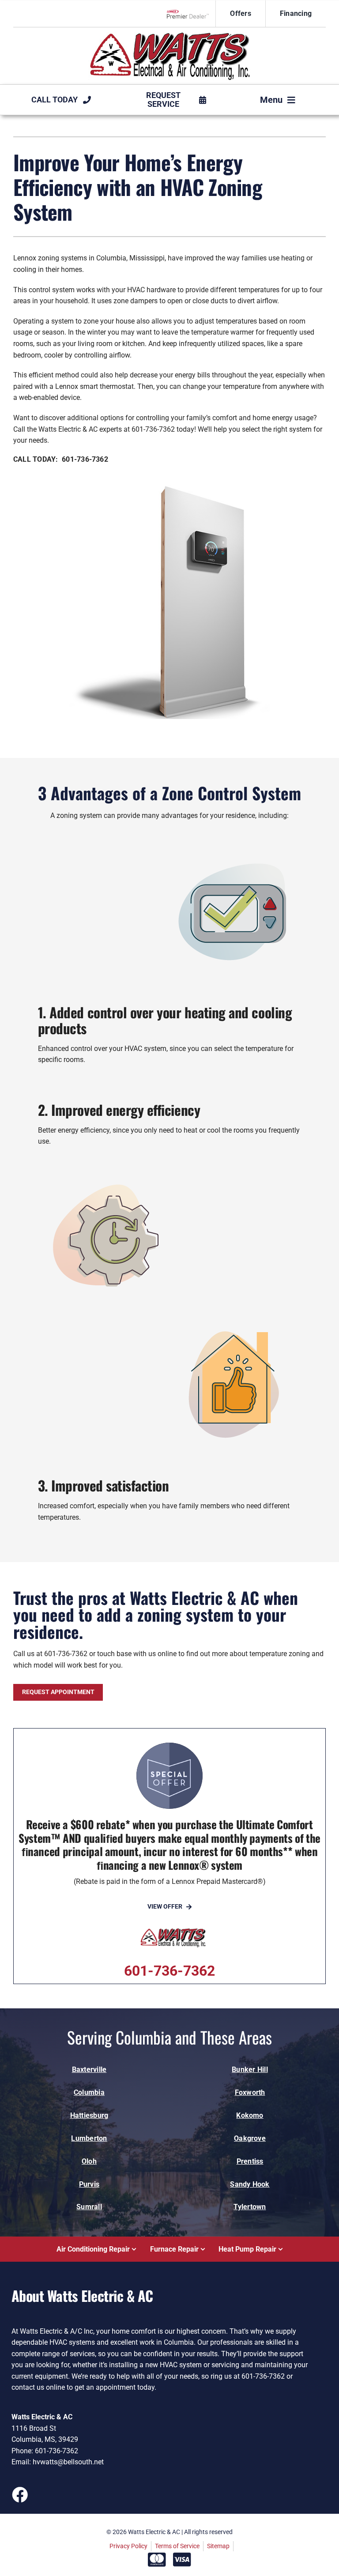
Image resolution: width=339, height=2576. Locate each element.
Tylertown (250, 2207)
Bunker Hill (250, 2069)
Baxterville (89, 2069)
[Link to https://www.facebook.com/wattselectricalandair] (19, 2494)
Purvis (89, 2184)
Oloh (89, 2161)
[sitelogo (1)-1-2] (169, 35)
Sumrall (89, 2207)
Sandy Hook (250, 2184)
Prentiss (250, 2161)
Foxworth (250, 2092)
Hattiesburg (89, 2115)
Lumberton (89, 2138)
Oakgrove (250, 2138)
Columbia (89, 2092)
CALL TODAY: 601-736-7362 (61, 459)
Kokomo (250, 2115)
